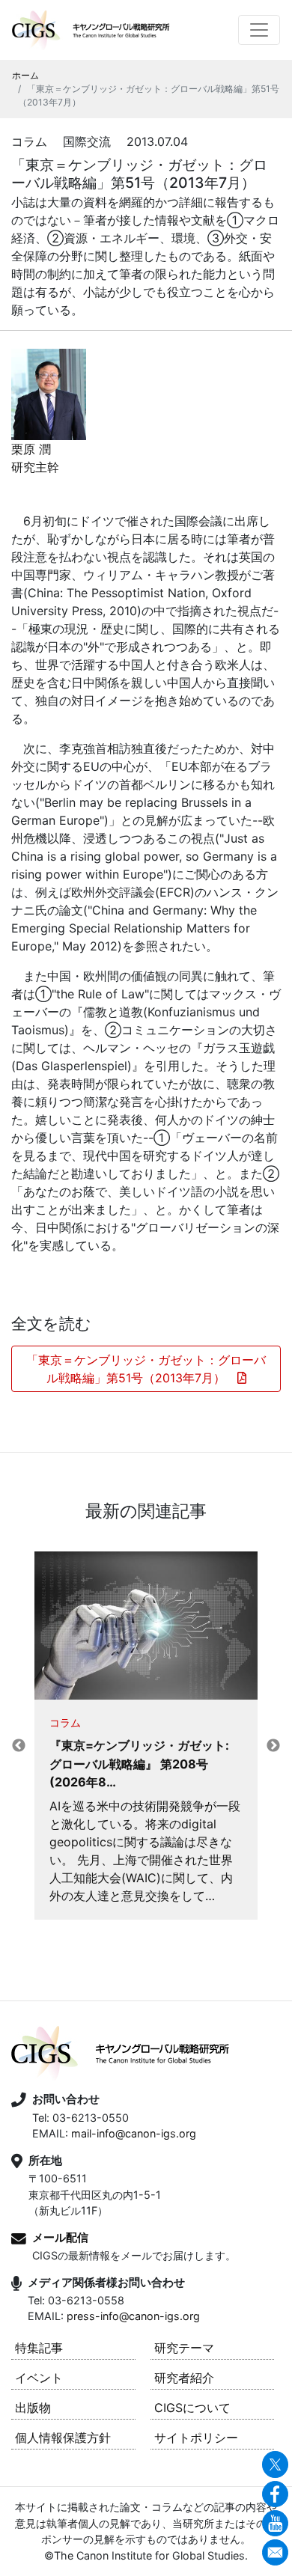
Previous (19, 1746)
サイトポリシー (196, 2438)
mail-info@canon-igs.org (134, 2133)
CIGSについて (192, 2408)
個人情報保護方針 (63, 2438)
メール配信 (60, 2237)
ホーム (25, 75)
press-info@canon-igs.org (133, 2316)
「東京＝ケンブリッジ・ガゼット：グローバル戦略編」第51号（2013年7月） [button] (146, 1369)
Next (273, 1746)
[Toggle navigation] (259, 30)
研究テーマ (184, 2348)
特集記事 (39, 2348)
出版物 (33, 2408)
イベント (39, 2378)
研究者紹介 (184, 2378)
